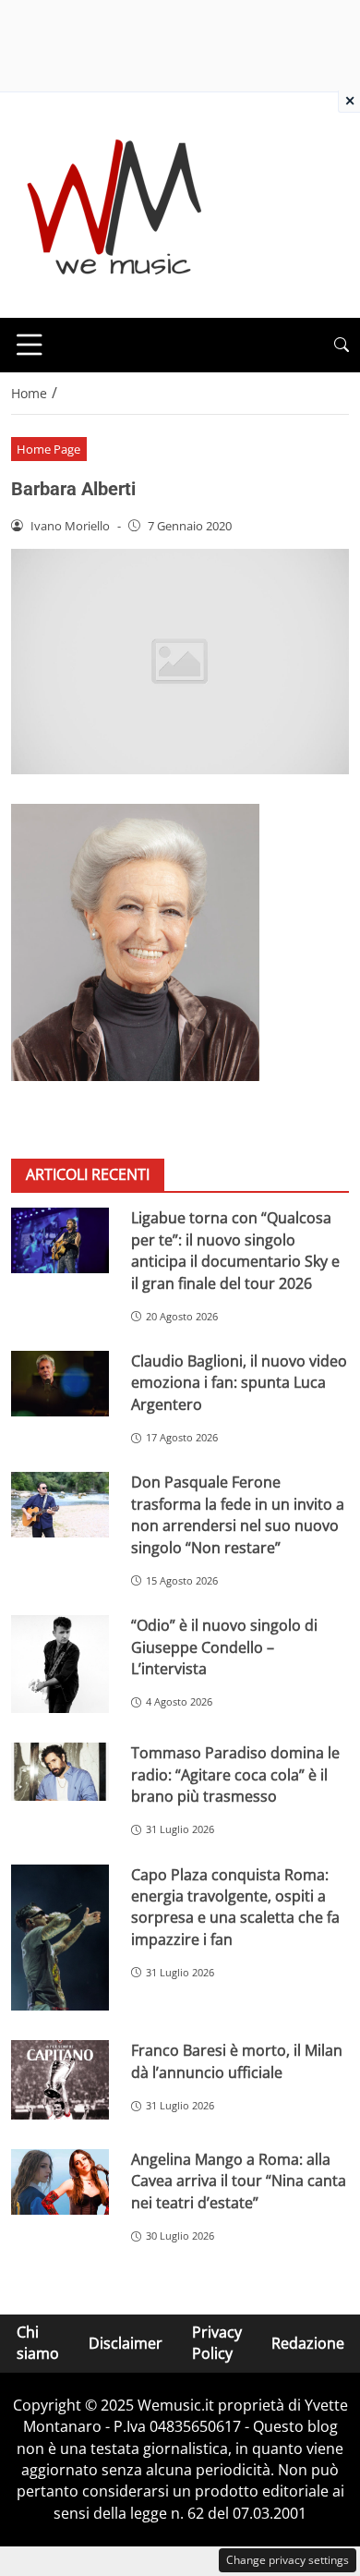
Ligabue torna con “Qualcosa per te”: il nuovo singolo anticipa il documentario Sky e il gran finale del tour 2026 (235, 1250)
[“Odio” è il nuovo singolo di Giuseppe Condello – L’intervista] (60, 1664)
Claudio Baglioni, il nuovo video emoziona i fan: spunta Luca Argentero (239, 1383)
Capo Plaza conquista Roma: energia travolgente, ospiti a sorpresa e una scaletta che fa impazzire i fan (235, 1907)
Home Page (48, 449)
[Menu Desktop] (30, 345)
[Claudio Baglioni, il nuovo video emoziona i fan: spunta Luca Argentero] (60, 1384)
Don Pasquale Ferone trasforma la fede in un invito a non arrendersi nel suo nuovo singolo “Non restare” (238, 1514)
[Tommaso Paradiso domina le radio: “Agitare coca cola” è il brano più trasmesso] (60, 1772)
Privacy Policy (217, 2343)
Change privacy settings (288, 2560)
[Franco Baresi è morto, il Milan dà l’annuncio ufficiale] (60, 2080)
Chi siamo (38, 2343)
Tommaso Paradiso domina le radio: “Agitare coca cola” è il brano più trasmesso (235, 1774)
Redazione (308, 2343)
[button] (342, 345)
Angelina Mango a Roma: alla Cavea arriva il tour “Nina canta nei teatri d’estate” (239, 2181)
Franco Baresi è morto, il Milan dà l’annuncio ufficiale (237, 2061)
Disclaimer (126, 2343)
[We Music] (115, 203)
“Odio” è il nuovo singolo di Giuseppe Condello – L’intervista (224, 1647)
